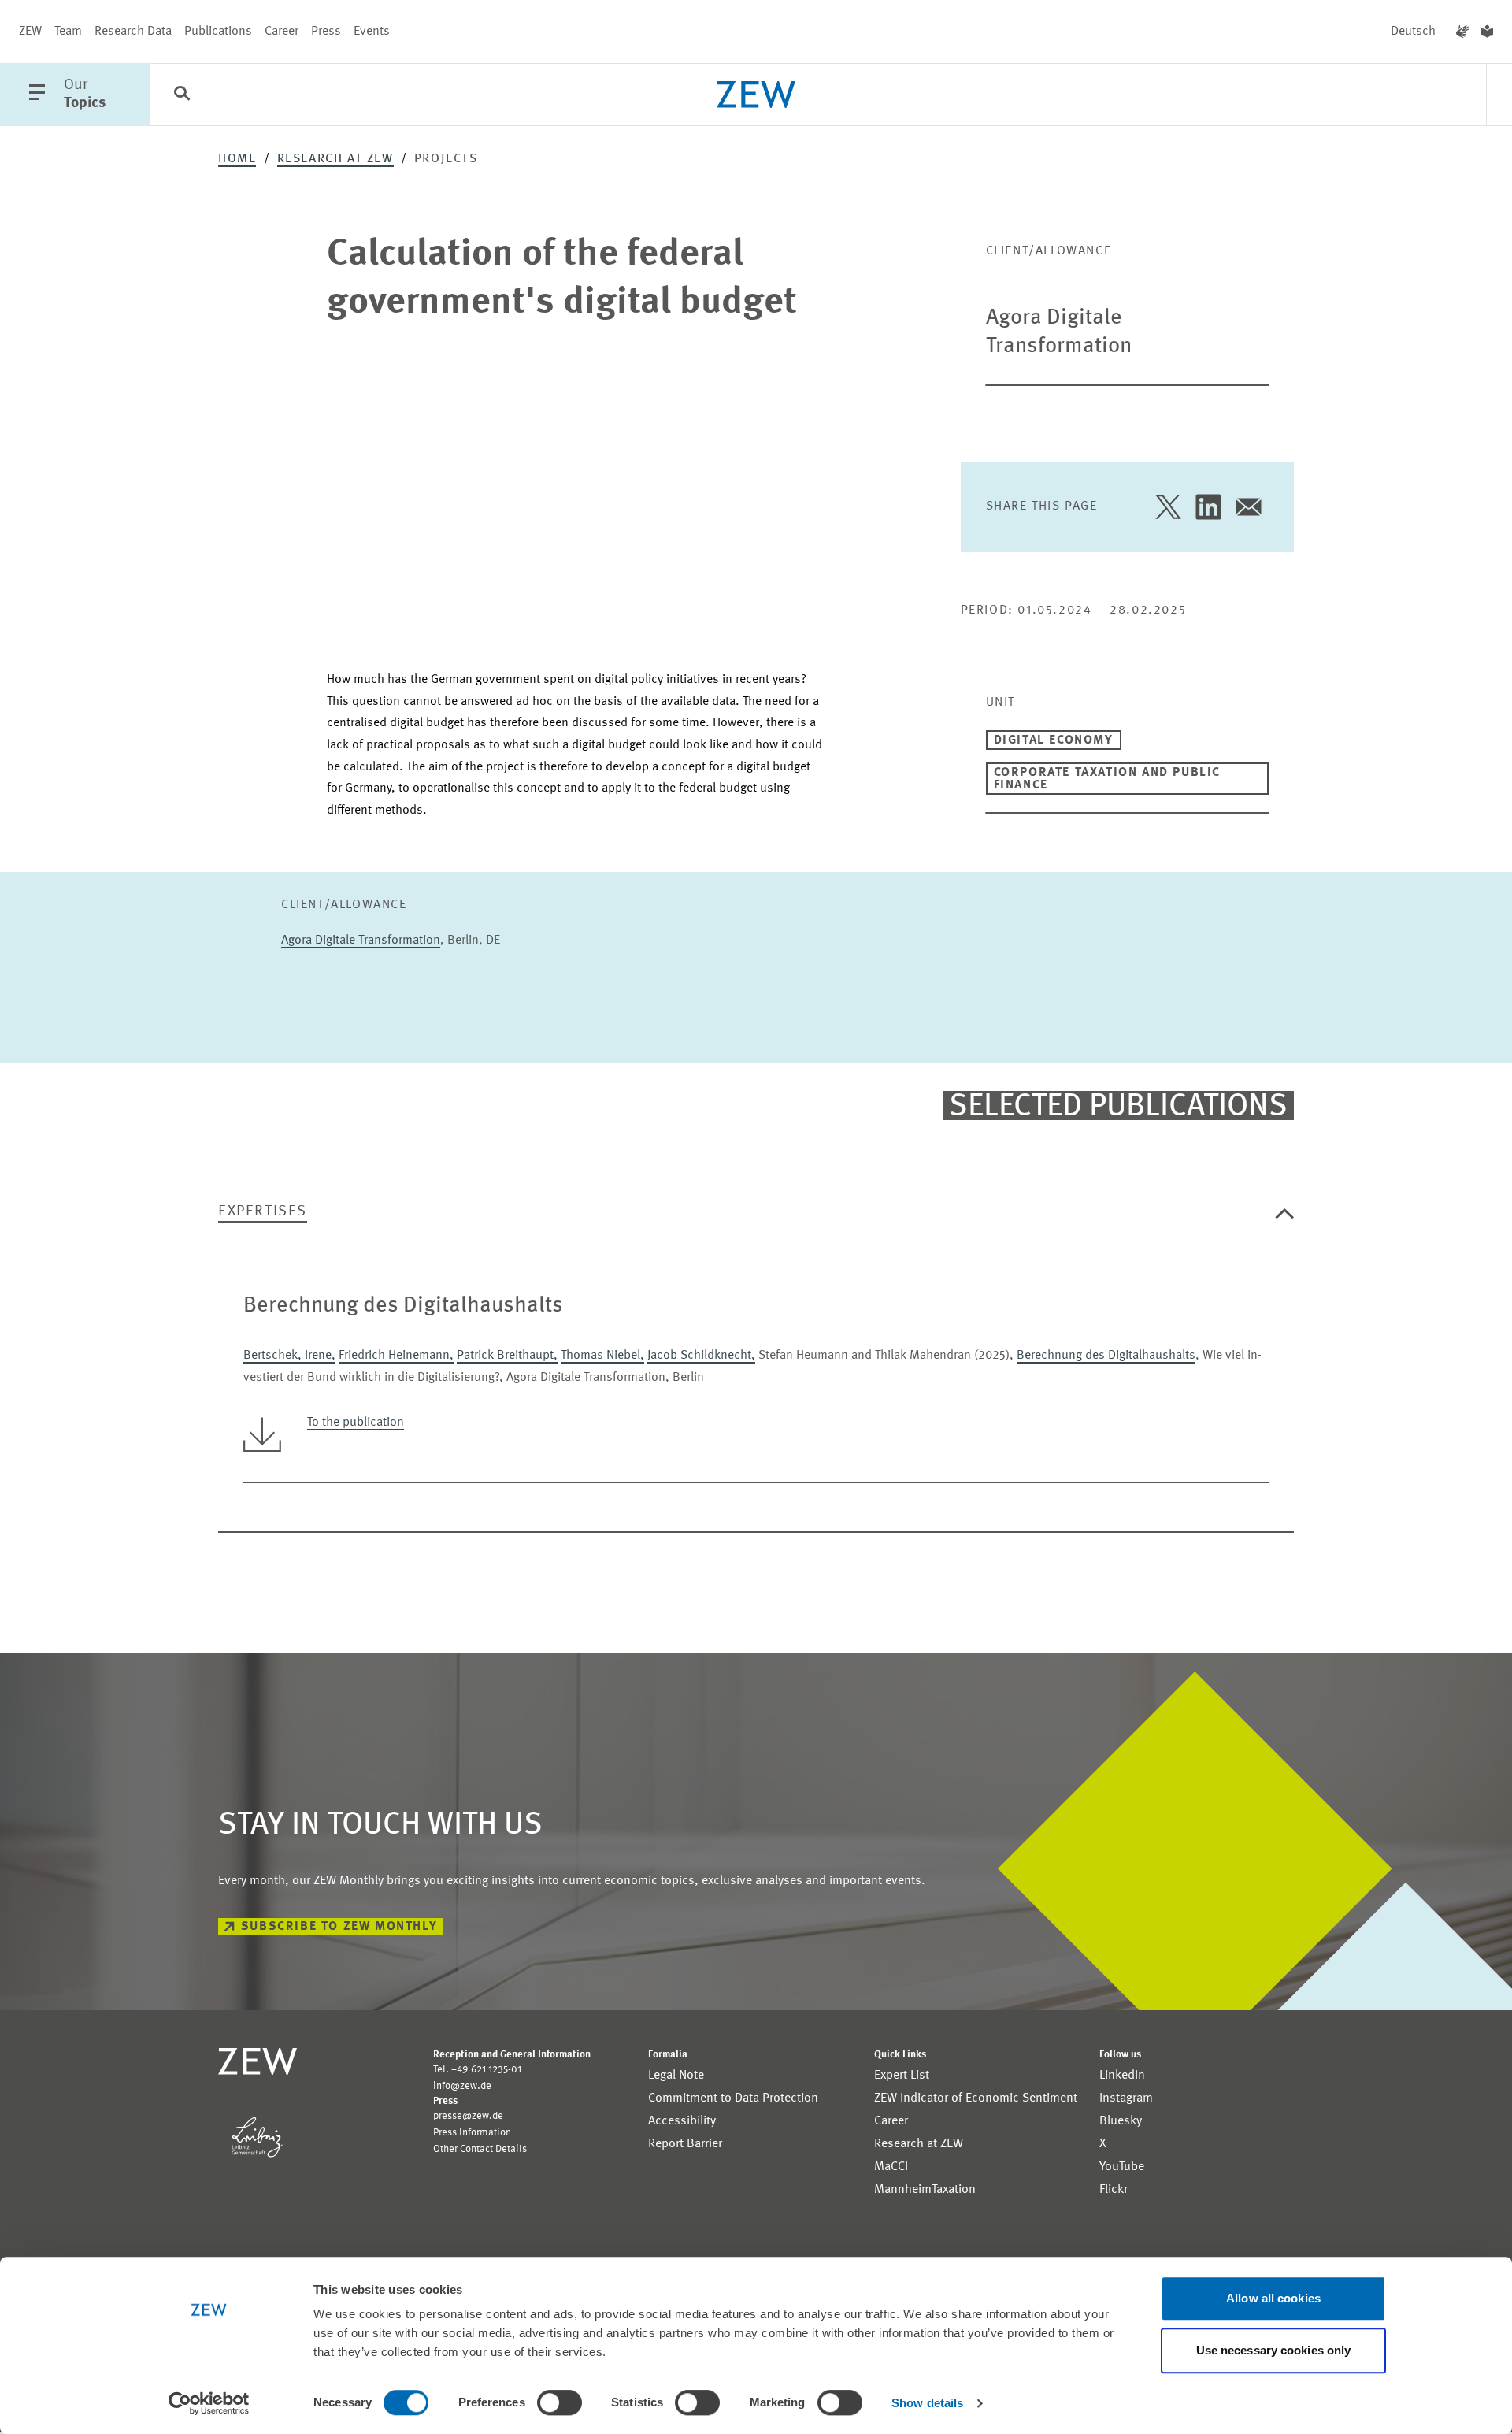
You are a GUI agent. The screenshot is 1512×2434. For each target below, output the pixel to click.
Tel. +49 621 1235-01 (477, 2070)
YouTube (1122, 2167)
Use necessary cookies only (1274, 2350)
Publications (218, 32)
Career (282, 32)
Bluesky (1121, 2121)
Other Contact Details (480, 2149)
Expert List (902, 2076)
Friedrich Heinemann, (396, 1356)
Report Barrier (685, 2144)
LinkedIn (1122, 2076)
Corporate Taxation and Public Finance (1107, 779)
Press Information (472, 2133)
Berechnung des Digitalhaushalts (1106, 1356)
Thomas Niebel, (602, 1356)
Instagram (1126, 2098)
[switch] (560, 2402)
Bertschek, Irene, (289, 1356)
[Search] (182, 95)
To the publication (356, 1423)
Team (68, 32)
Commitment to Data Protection (733, 2098)
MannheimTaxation (925, 2190)
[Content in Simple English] (1487, 32)
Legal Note (676, 2076)
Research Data (133, 32)
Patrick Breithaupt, (507, 1356)
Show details (927, 2403)
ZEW (30, 32)
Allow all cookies (1273, 2298)
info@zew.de (462, 2086)
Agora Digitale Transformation (361, 941)
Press (326, 32)
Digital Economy (1054, 740)
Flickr (1114, 2190)
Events (372, 32)
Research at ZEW (335, 159)
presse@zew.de (468, 2116)
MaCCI (891, 2167)
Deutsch (1413, 32)
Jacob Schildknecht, (701, 1356)
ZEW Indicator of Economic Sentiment (976, 2098)
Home (237, 159)
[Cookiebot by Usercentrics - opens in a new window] (209, 2403)
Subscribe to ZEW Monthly (339, 1927)
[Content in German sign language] (1462, 32)
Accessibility (682, 2121)
